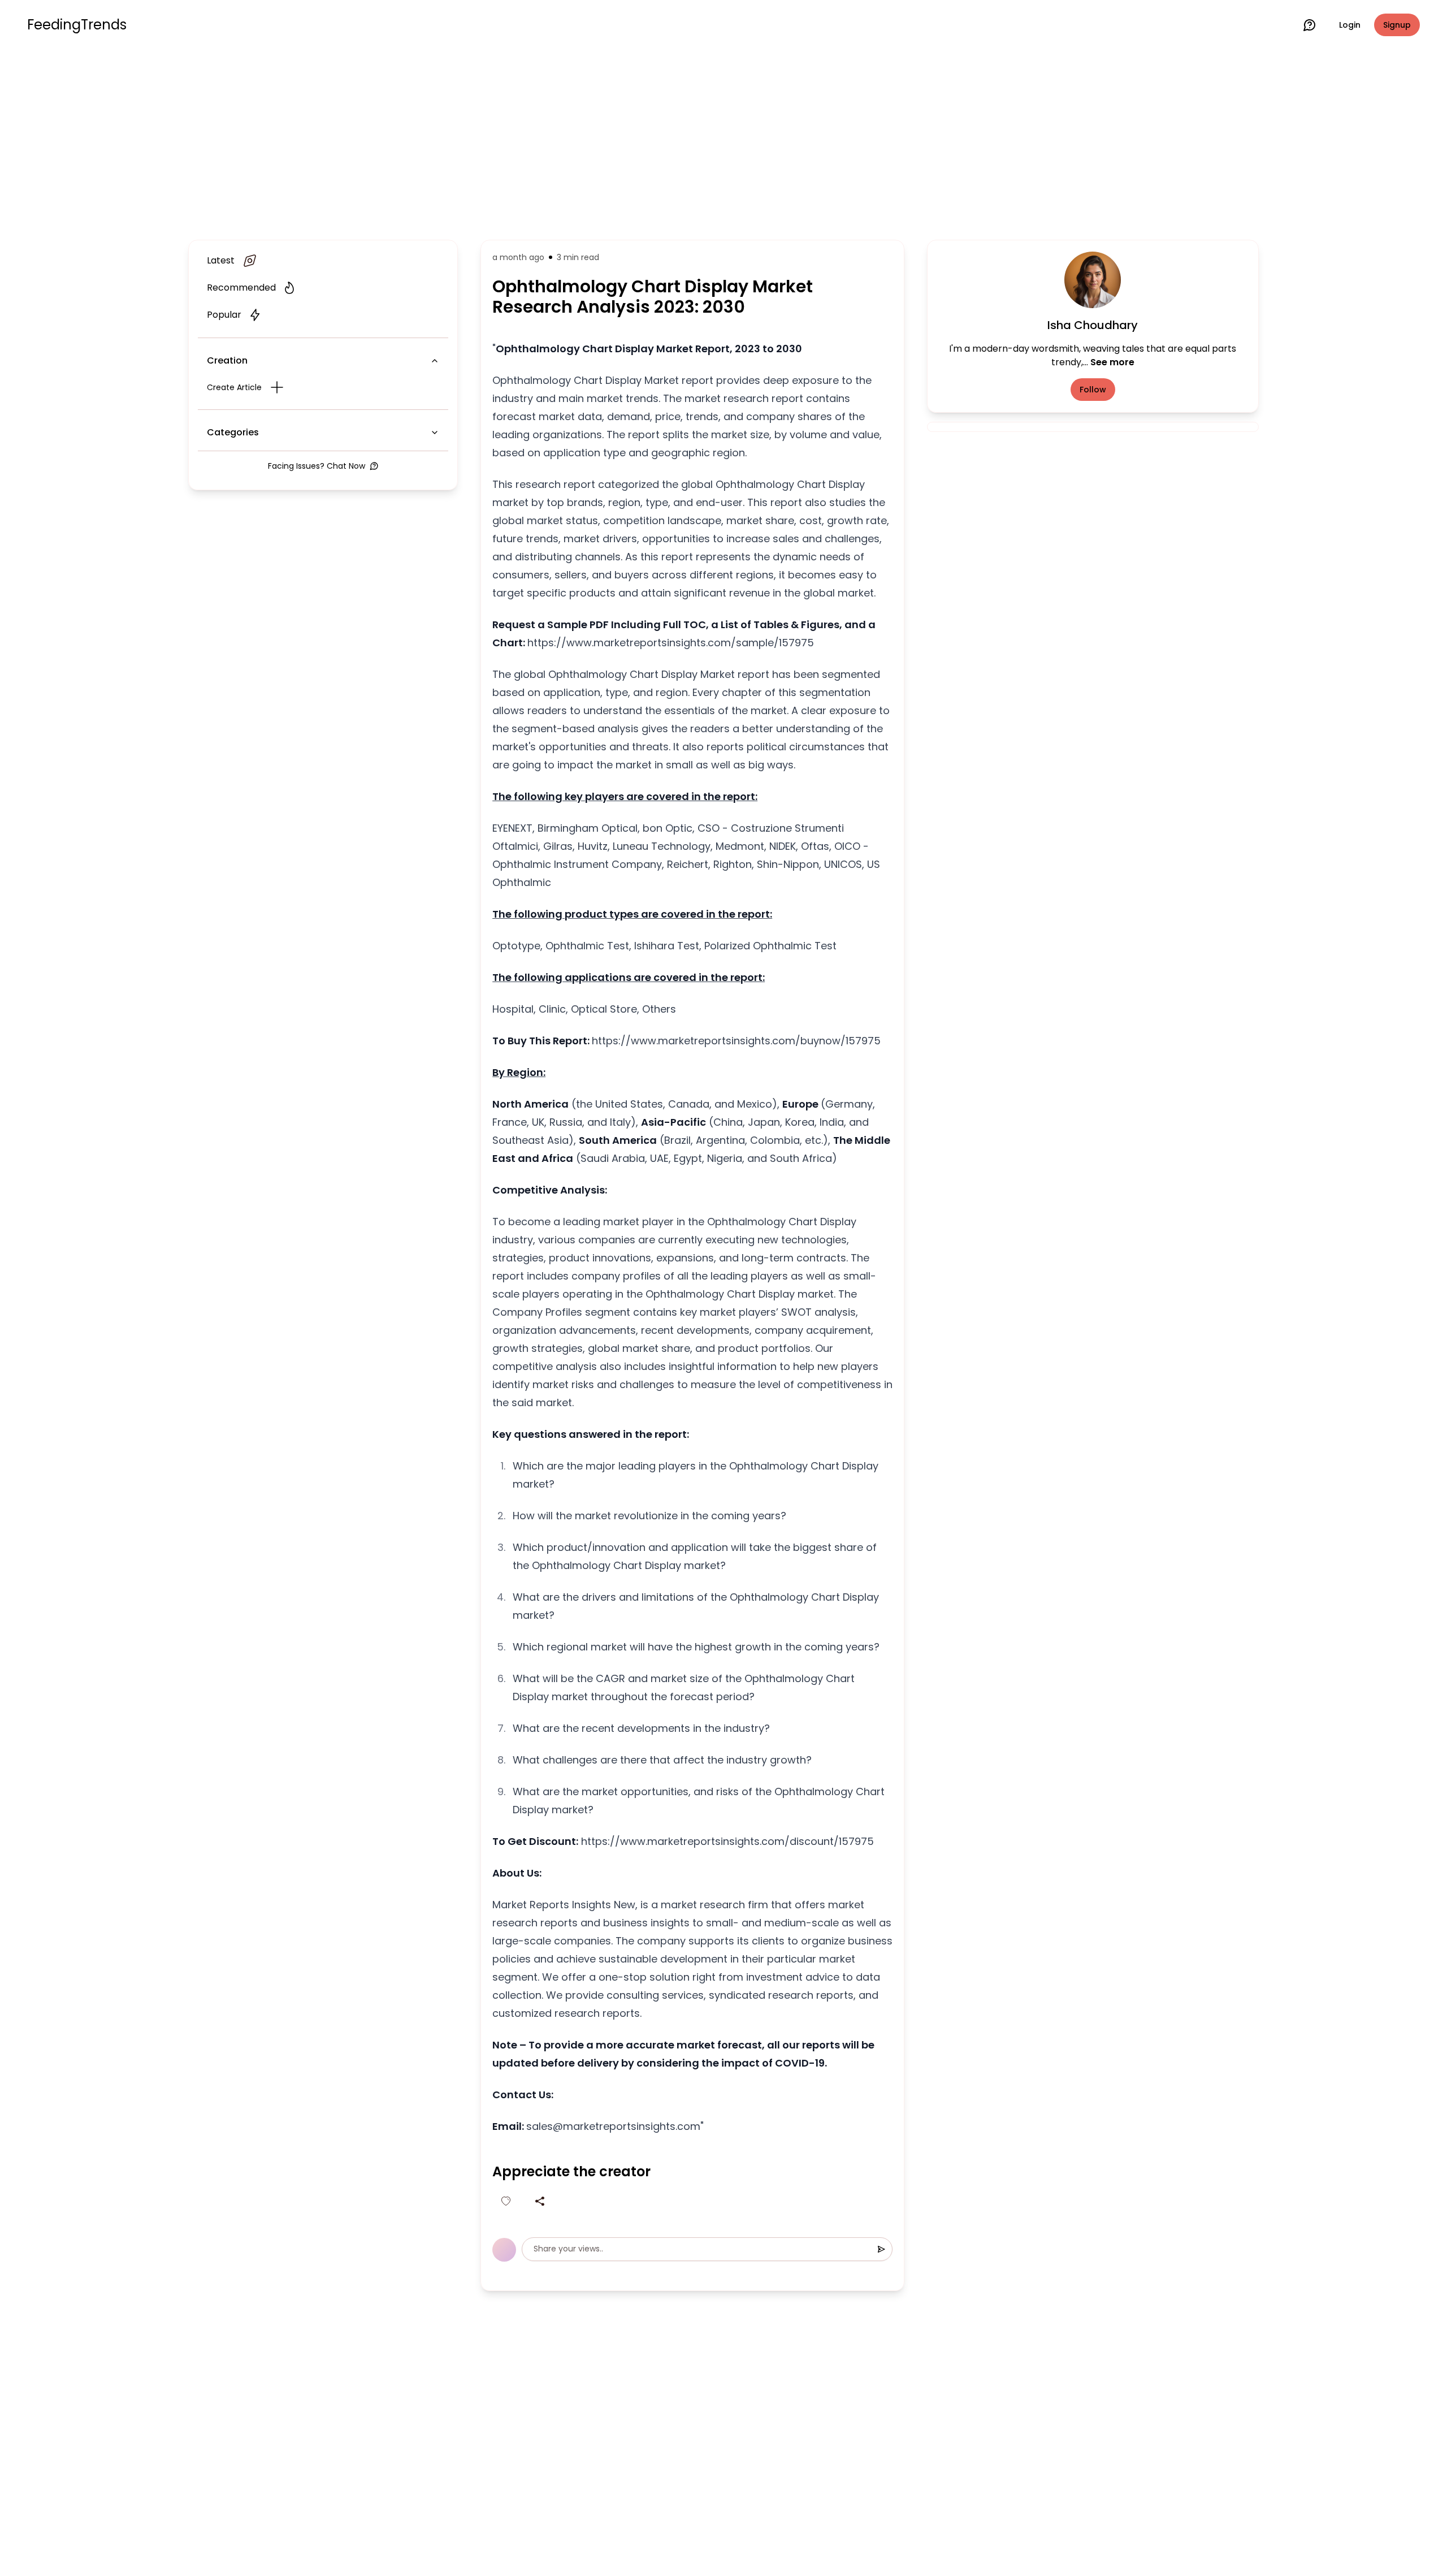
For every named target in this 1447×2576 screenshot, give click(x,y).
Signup (1397, 25)
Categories (233, 432)
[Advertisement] (723, 142)
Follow (1093, 390)
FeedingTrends (77, 25)
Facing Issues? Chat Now (317, 466)
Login (1350, 25)
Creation (227, 360)
